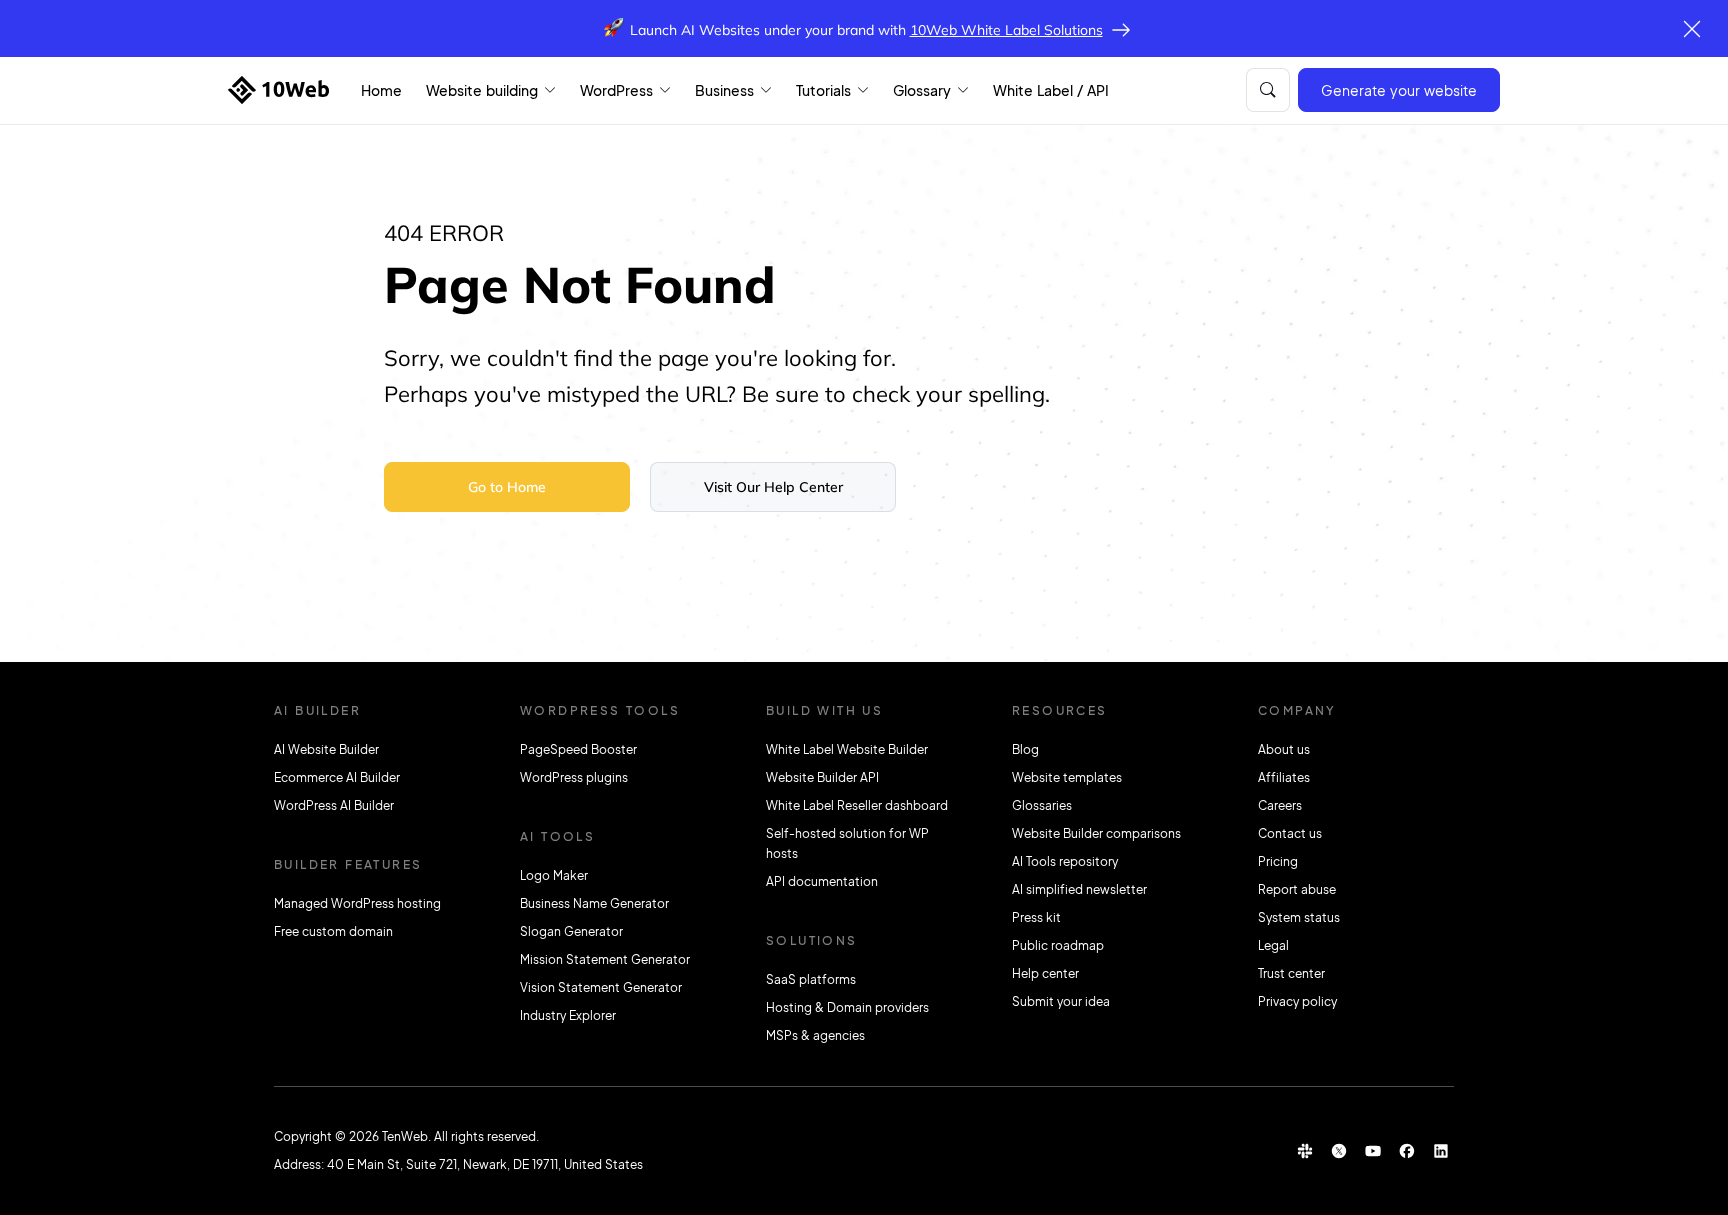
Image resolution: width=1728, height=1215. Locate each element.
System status (1299, 917)
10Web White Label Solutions (1006, 30)
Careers (1280, 805)
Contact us (1290, 833)
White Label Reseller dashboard (857, 805)
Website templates (1067, 777)
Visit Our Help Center (773, 487)
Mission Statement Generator (605, 959)
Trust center (1291, 973)
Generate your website (1399, 90)
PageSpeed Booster (578, 749)
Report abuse (1297, 889)
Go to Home (507, 487)
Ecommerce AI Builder (337, 777)
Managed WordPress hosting (357, 903)
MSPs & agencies (815, 1035)
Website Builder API (822, 777)
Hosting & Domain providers (847, 1007)
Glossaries (1042, 805)
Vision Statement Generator (601, 987)
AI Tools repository (1065, 861)
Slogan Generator (571, 931)
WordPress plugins (574, 777)
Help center (1045, 973)
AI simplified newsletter (1079, 889)
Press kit (1036, 917)
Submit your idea (1061, 1001)
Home (381, 90)
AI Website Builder (326, 749)
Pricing (1278, 861)
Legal (1273, 945)
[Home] (278, 90)
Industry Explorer (568, 1015)
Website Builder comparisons (1096, 833)
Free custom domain (333, 931)
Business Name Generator (594, 903)
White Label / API (1051, 90)
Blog (1025, 749)
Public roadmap (1058, 945)
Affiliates (1284, 777)
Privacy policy (1297, 1001)
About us (1284, 749)
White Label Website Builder (847, 749)
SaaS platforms (811, 979)
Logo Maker (554, 875)
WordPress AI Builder (334, 805)
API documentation (822, 881)
